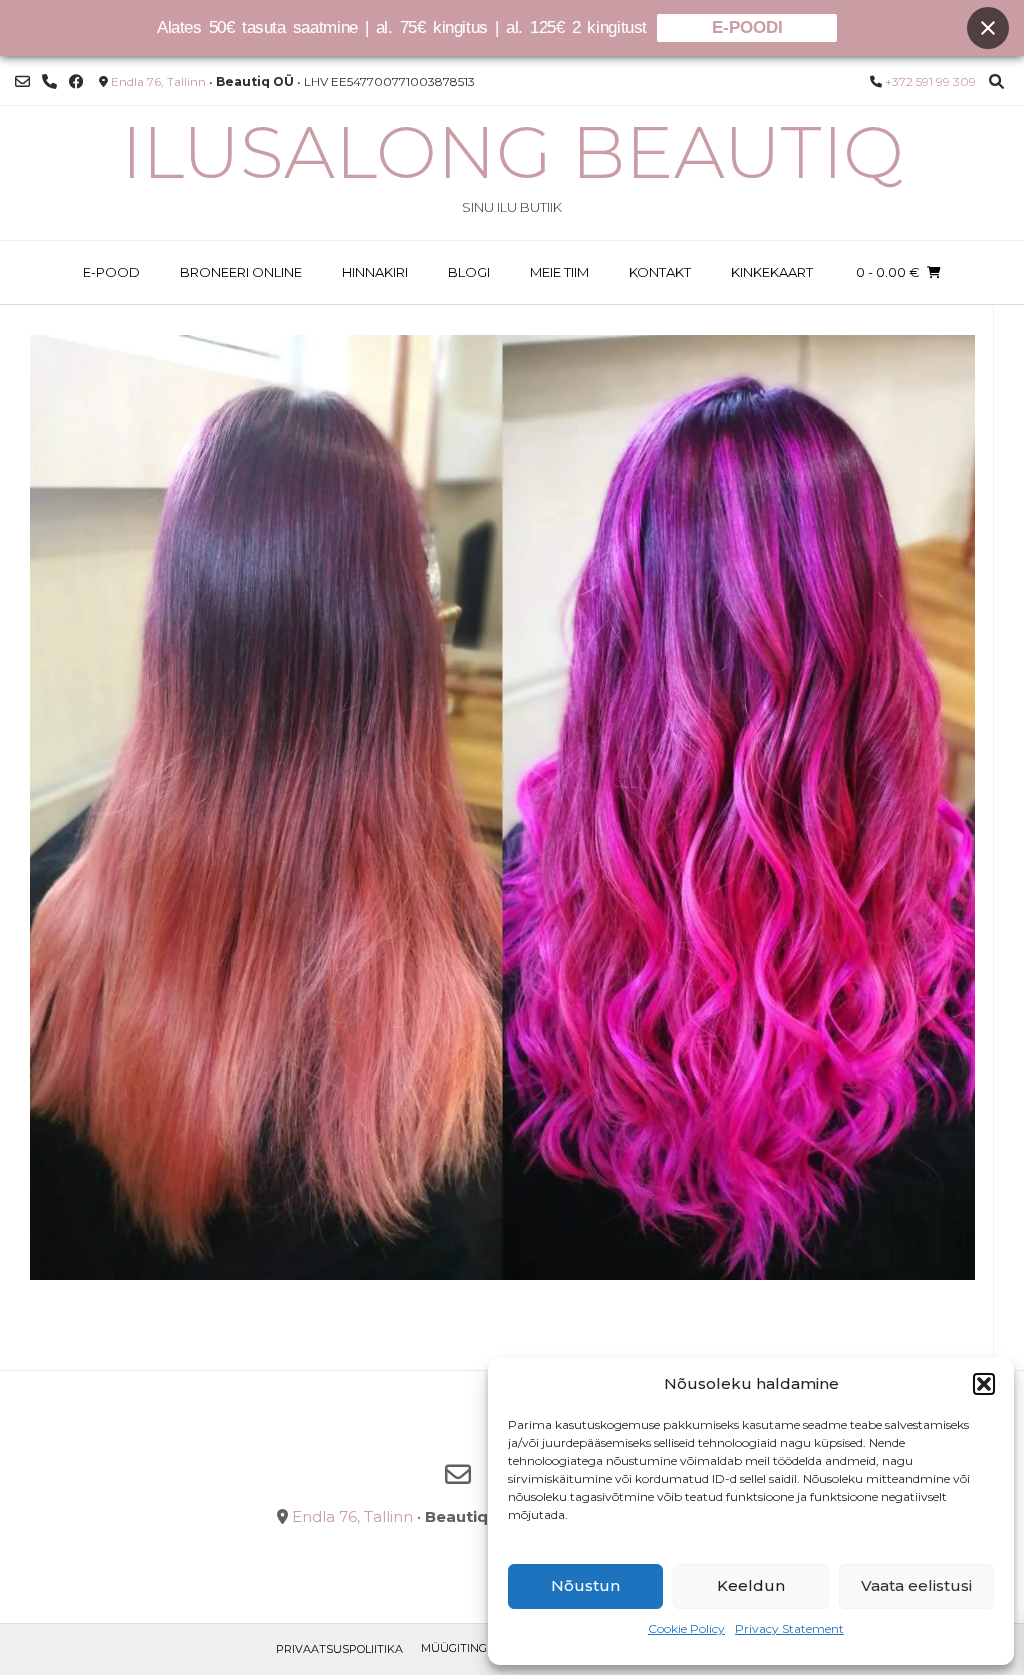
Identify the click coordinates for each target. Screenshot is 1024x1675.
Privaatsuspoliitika (339, 1649)
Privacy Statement (789, 1628)
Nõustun (585, 1585)
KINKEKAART (772, 272)
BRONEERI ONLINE (241, 272)
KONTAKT (660, 272)
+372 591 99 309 (930, 81)
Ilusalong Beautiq (512, 152)
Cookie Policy (686, 1628)
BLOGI (469, 272)
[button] (984, 1384)
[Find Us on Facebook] (76, 81)
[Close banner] (988, 28)
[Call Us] (49, 81)
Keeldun (751, 1585)
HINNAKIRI (375, 272)
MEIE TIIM (559, 272)
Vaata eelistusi (916, 1585)
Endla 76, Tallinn (158, 81)
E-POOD (111, 272)
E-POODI (747, 27)
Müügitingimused (476, 1648)
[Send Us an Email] (22, 81)
